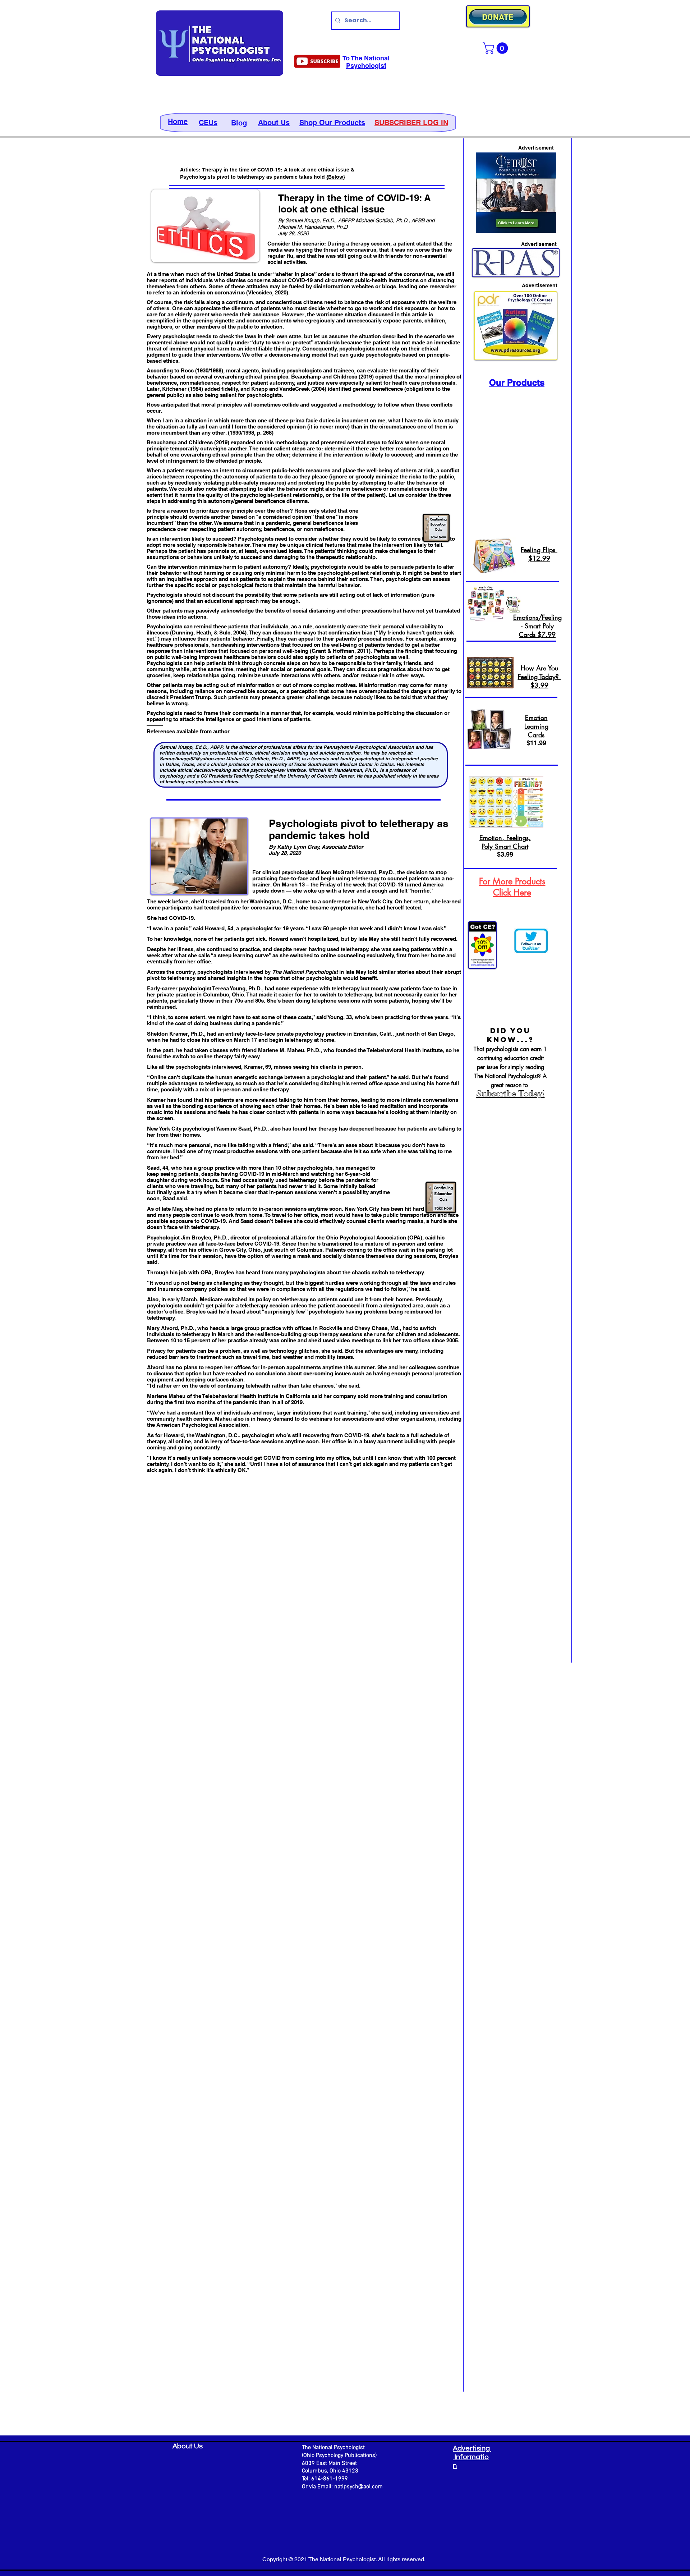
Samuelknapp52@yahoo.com (192, 758)
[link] (497, 48)
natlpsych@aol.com (358, 2487)
